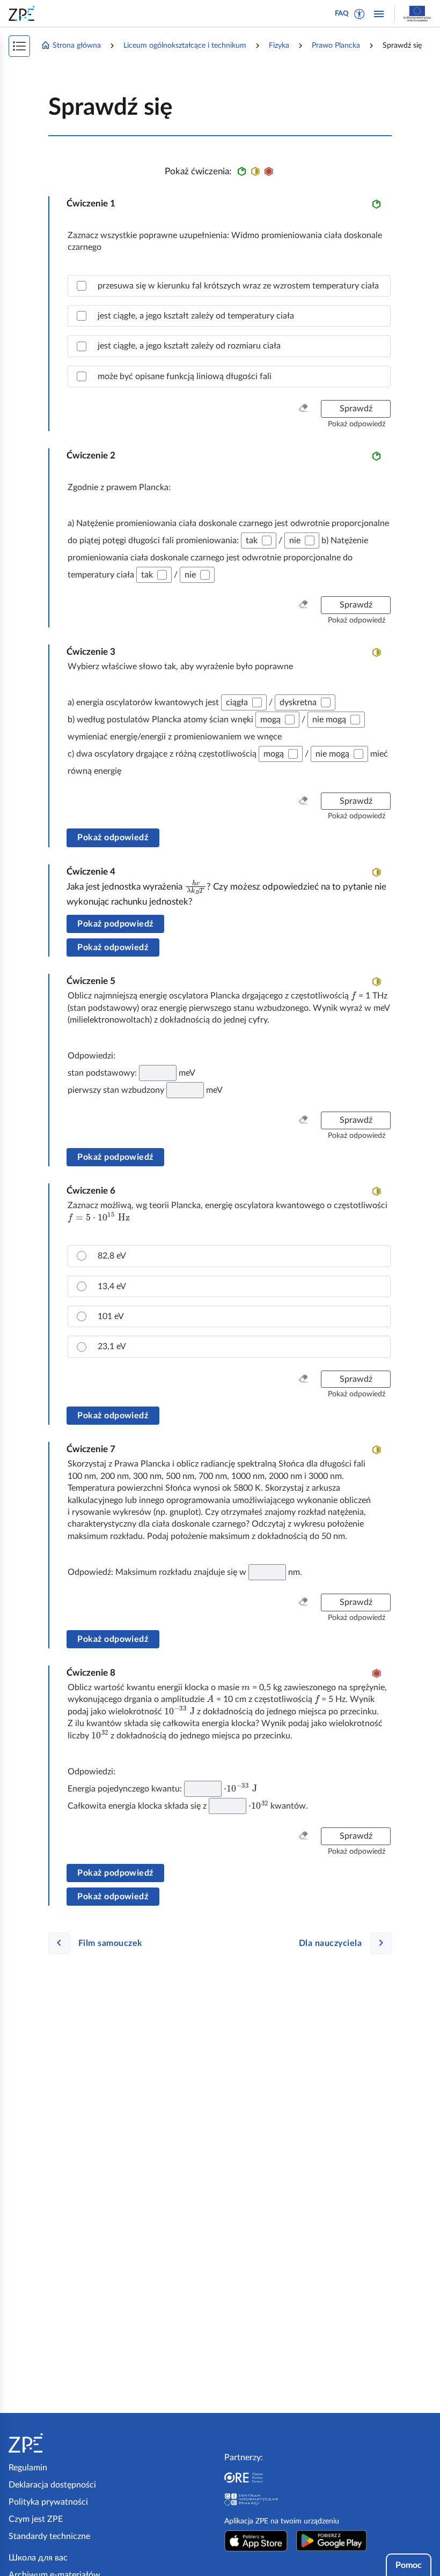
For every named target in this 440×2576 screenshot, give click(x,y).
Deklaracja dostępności (52, 2485)
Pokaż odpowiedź (113, 838)
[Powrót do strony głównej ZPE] (24, 13)
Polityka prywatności (48, 2502)
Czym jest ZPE (36, 2519)
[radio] (229, 1256)
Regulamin (28, 2468)
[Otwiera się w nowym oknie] (256, 2541)
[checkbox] (229, 286)
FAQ (342, 14)
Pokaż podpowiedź (115, 924)
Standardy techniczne (49, 2536)
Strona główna (77, 46)
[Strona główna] (58, 2443)
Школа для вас (38, 2558)
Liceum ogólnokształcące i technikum (185, 46)
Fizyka (279, 46)
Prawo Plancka (336, 46)
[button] (360, 14)
